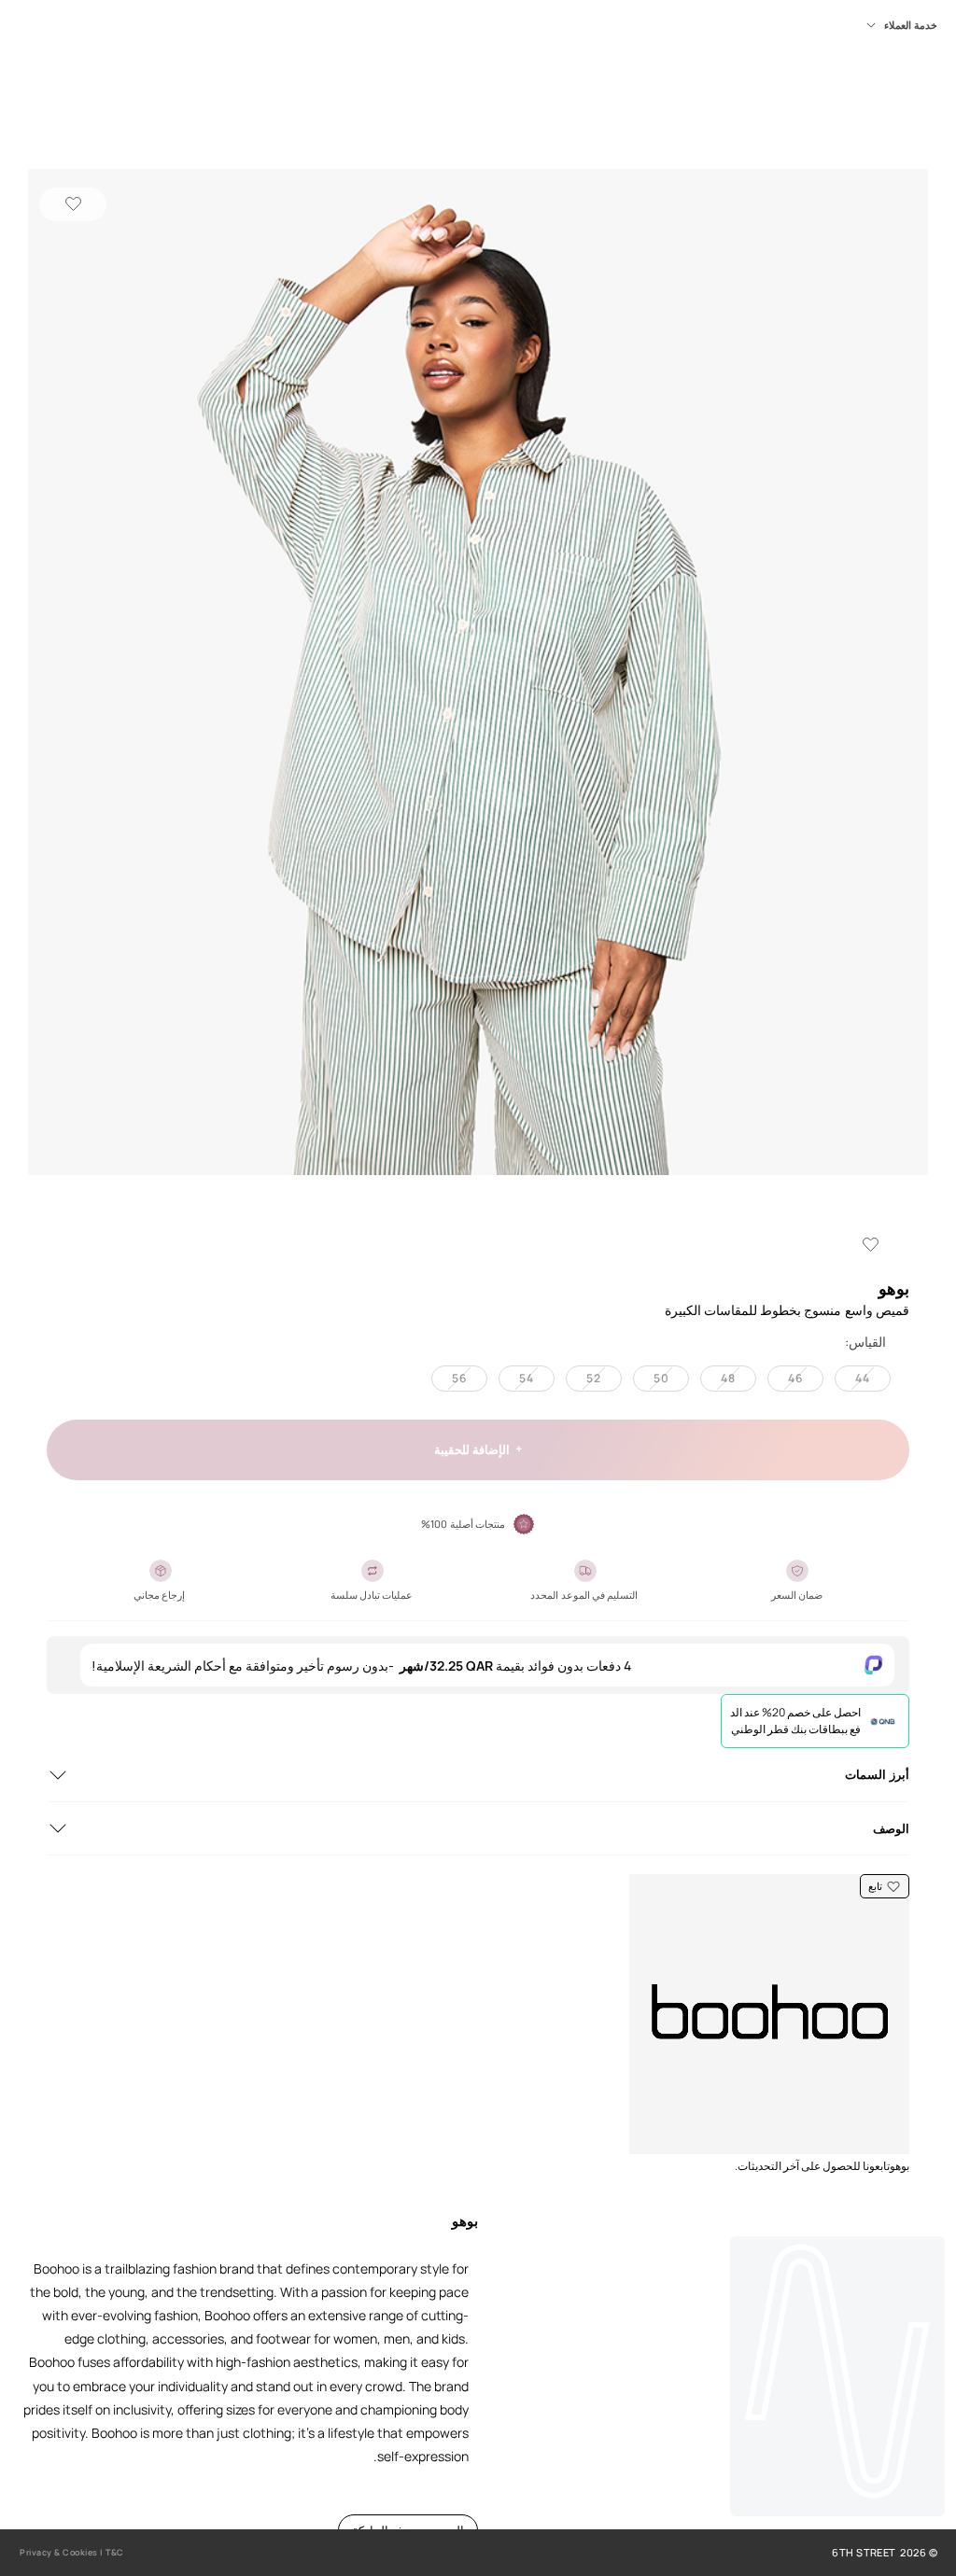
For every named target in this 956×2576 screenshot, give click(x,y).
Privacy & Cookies (59, 2552)
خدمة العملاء (911, 25)
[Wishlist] (73, 204)
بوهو (894, 1288)
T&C (115, 2552)
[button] (478, 674)
